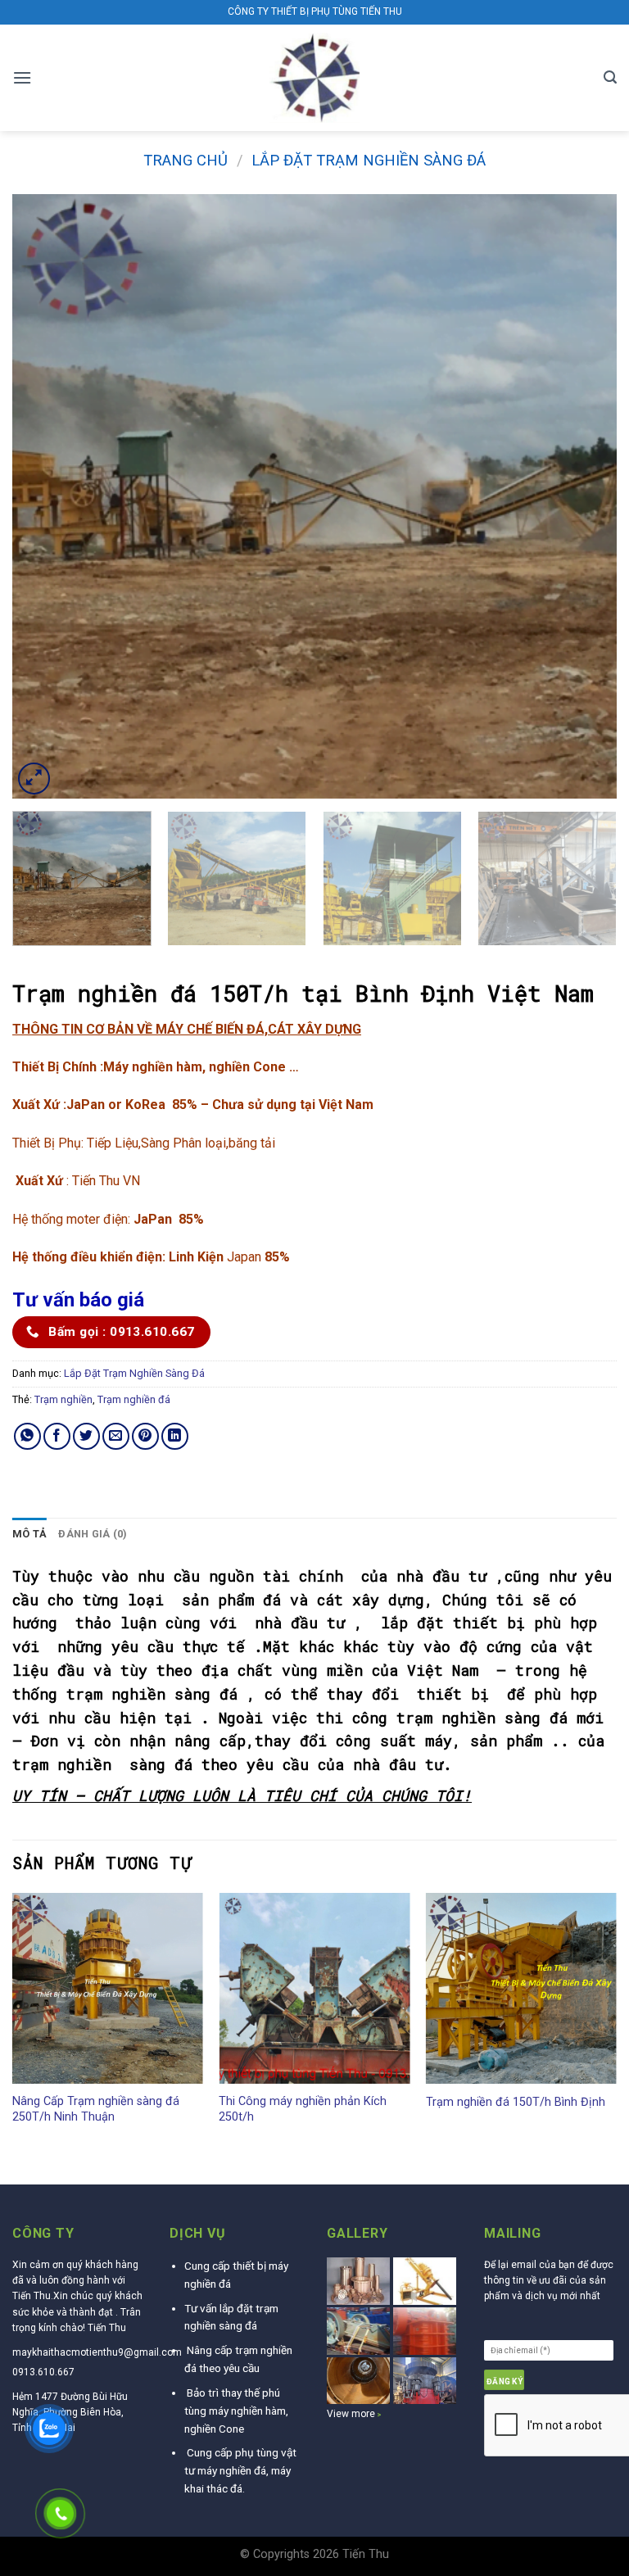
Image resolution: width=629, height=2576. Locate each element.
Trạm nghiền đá (134, 1399)
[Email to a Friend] (116, 1436)
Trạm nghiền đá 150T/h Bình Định (516, 2102)
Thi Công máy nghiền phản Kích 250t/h (303, 2109)
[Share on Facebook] (57, 1436)
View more (351, 2414)
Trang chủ (186, 160)
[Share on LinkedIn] (175, 1436)
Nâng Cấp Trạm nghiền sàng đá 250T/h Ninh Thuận (96, 2109)
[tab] (29, 1534)
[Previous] (45, 496)
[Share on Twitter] (86, 1436)
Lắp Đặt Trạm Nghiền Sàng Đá (369, 160)
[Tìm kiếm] (610, 77)
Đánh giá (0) (93, 1534)
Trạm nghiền (63, 1399)
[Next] (584, 496)
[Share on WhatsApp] (27, 1436)
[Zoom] (34, 779)
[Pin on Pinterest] (145, 1436)
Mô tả (29, 1534)
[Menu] (22, 77)
